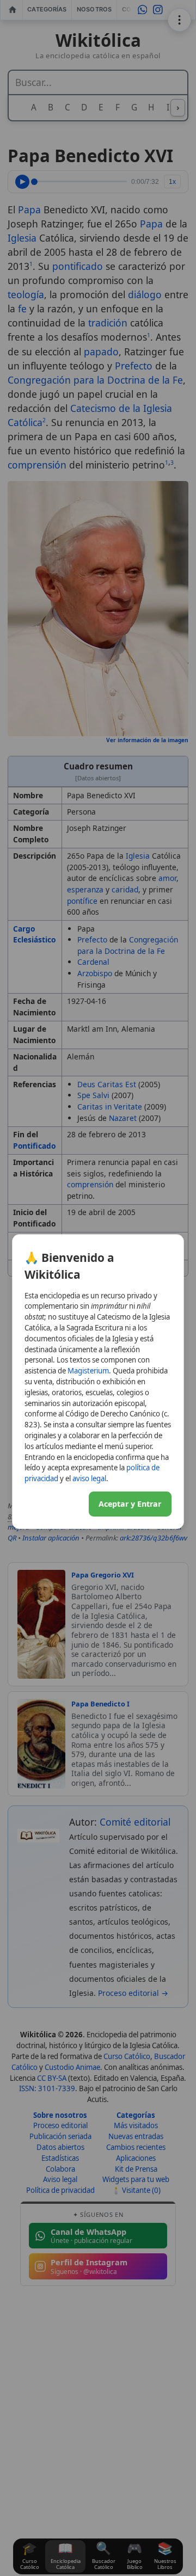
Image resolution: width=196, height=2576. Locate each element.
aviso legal (89, 1478)
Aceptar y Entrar (130, 1504)
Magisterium (88, 1371)
